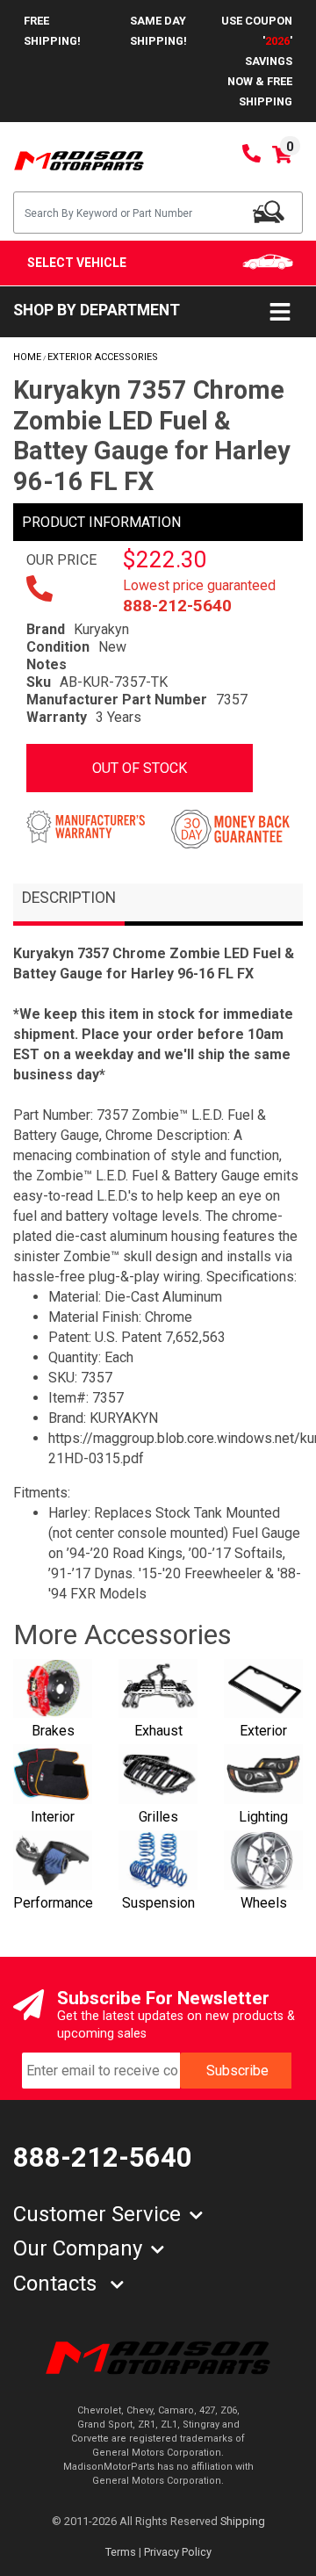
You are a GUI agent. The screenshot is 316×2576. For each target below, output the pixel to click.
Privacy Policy (178, 2552)
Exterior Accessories (103, 357)
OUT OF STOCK (140, 768)
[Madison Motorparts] (79, 159)
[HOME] (158, 2357)
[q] (269, 212)
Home (27, 357)
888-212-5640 (177, 606)
